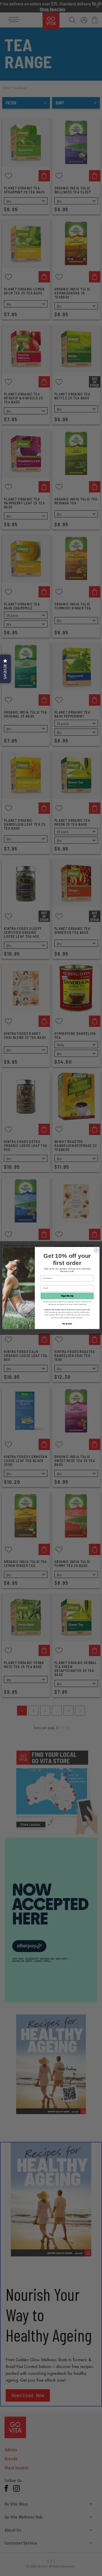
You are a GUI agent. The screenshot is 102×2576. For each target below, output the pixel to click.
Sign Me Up (67, 1296)
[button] (5, 669)
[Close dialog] (96, 1250)
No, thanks (67, 1324)
